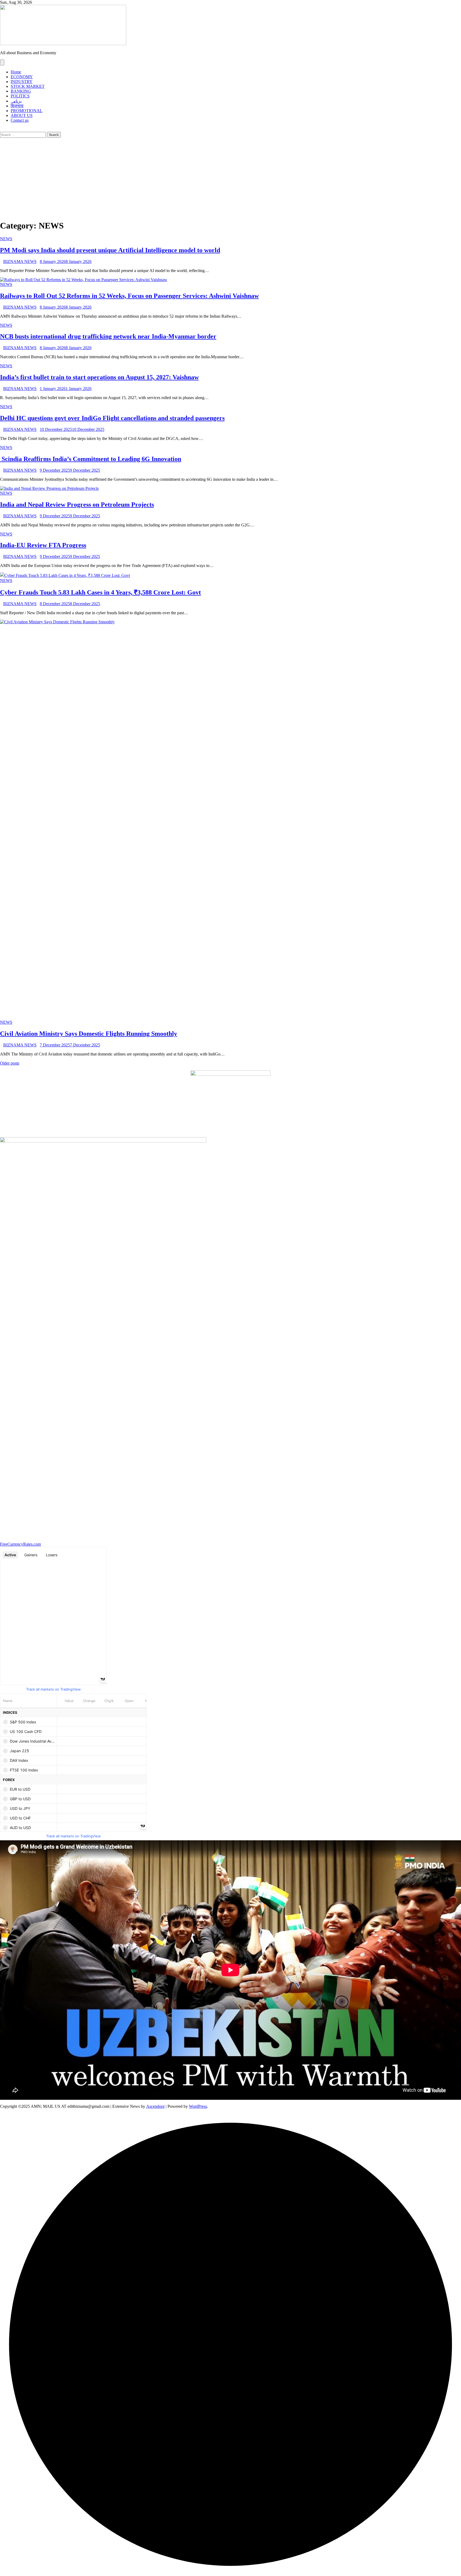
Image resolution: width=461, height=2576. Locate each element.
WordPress (198, 2106)
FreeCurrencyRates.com (20, 1544)
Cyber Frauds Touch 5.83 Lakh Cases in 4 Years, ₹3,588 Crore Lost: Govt (100, 592)
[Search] (2, 129)
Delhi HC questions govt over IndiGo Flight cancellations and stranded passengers (112, 418)
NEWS (6, 239)
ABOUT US (22, 115)
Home (16, 72)
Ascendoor (155, 2106)
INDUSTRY (22, 82)
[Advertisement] (230, 178)
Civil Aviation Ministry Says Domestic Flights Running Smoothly (89, 1034)
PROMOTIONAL (27, 111)
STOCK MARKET (28, 86)
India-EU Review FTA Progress (43, 545)
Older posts (10, 1063)
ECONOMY (22, 77)
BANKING (21, 91)
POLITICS (20, 96)
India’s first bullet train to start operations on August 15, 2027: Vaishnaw (99, 377)
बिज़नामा (17, 106)
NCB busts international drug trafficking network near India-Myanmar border (108, 336)
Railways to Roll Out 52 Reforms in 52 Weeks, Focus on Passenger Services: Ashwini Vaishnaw (129, 296)
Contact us (20, 120)
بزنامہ (16, 101)
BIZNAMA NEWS (20, 261)
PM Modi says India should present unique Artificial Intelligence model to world (110, 250)
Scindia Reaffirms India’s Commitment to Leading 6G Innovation (91, 459)
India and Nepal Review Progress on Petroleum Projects (77, 505)
